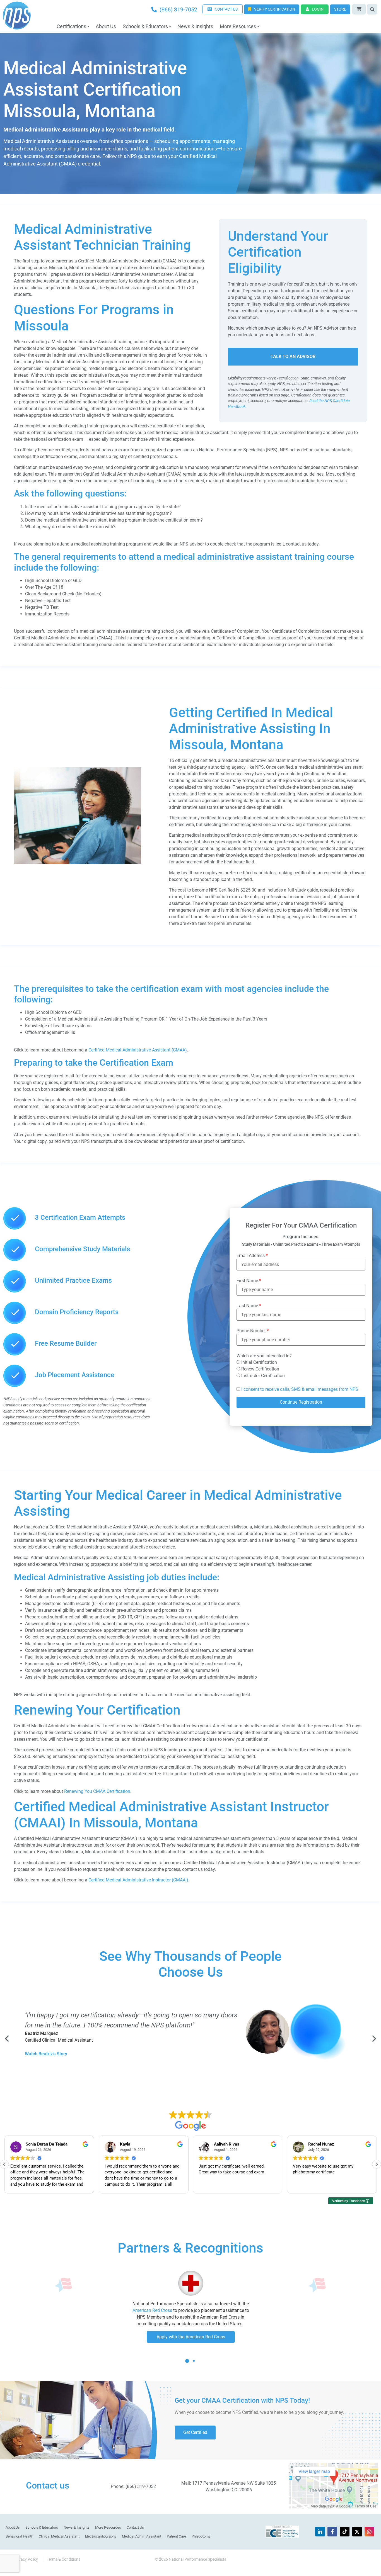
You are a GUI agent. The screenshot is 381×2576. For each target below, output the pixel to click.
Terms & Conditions (64, 2559)
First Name (249, 1281)
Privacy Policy (26, 2559)
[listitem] (191, 362)
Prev (7, 2039)
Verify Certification (275, 9)
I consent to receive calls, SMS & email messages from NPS (300, 1389)
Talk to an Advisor (293, 356)
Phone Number (253, 1331)
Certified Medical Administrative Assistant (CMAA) (138, 1050)
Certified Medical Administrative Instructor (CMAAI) (138, 1880)
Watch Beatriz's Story (46, 2054)
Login (318, 9)
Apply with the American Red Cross (191, 2337)
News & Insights (195, 26)
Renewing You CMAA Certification (97, 1791)
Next (374, 2039)
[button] (377, 2164)
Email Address (252, 1256)
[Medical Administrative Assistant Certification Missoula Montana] (78, 863)
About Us (106, 26)
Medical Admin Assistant (142, 2536)
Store (340, 9)
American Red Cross (152, 2310)
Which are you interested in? (264, 1356)
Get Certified (195, 2432)
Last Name (249, 1306)
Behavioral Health (19, 2536)
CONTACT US (226, 9)
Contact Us (135, 2527)
